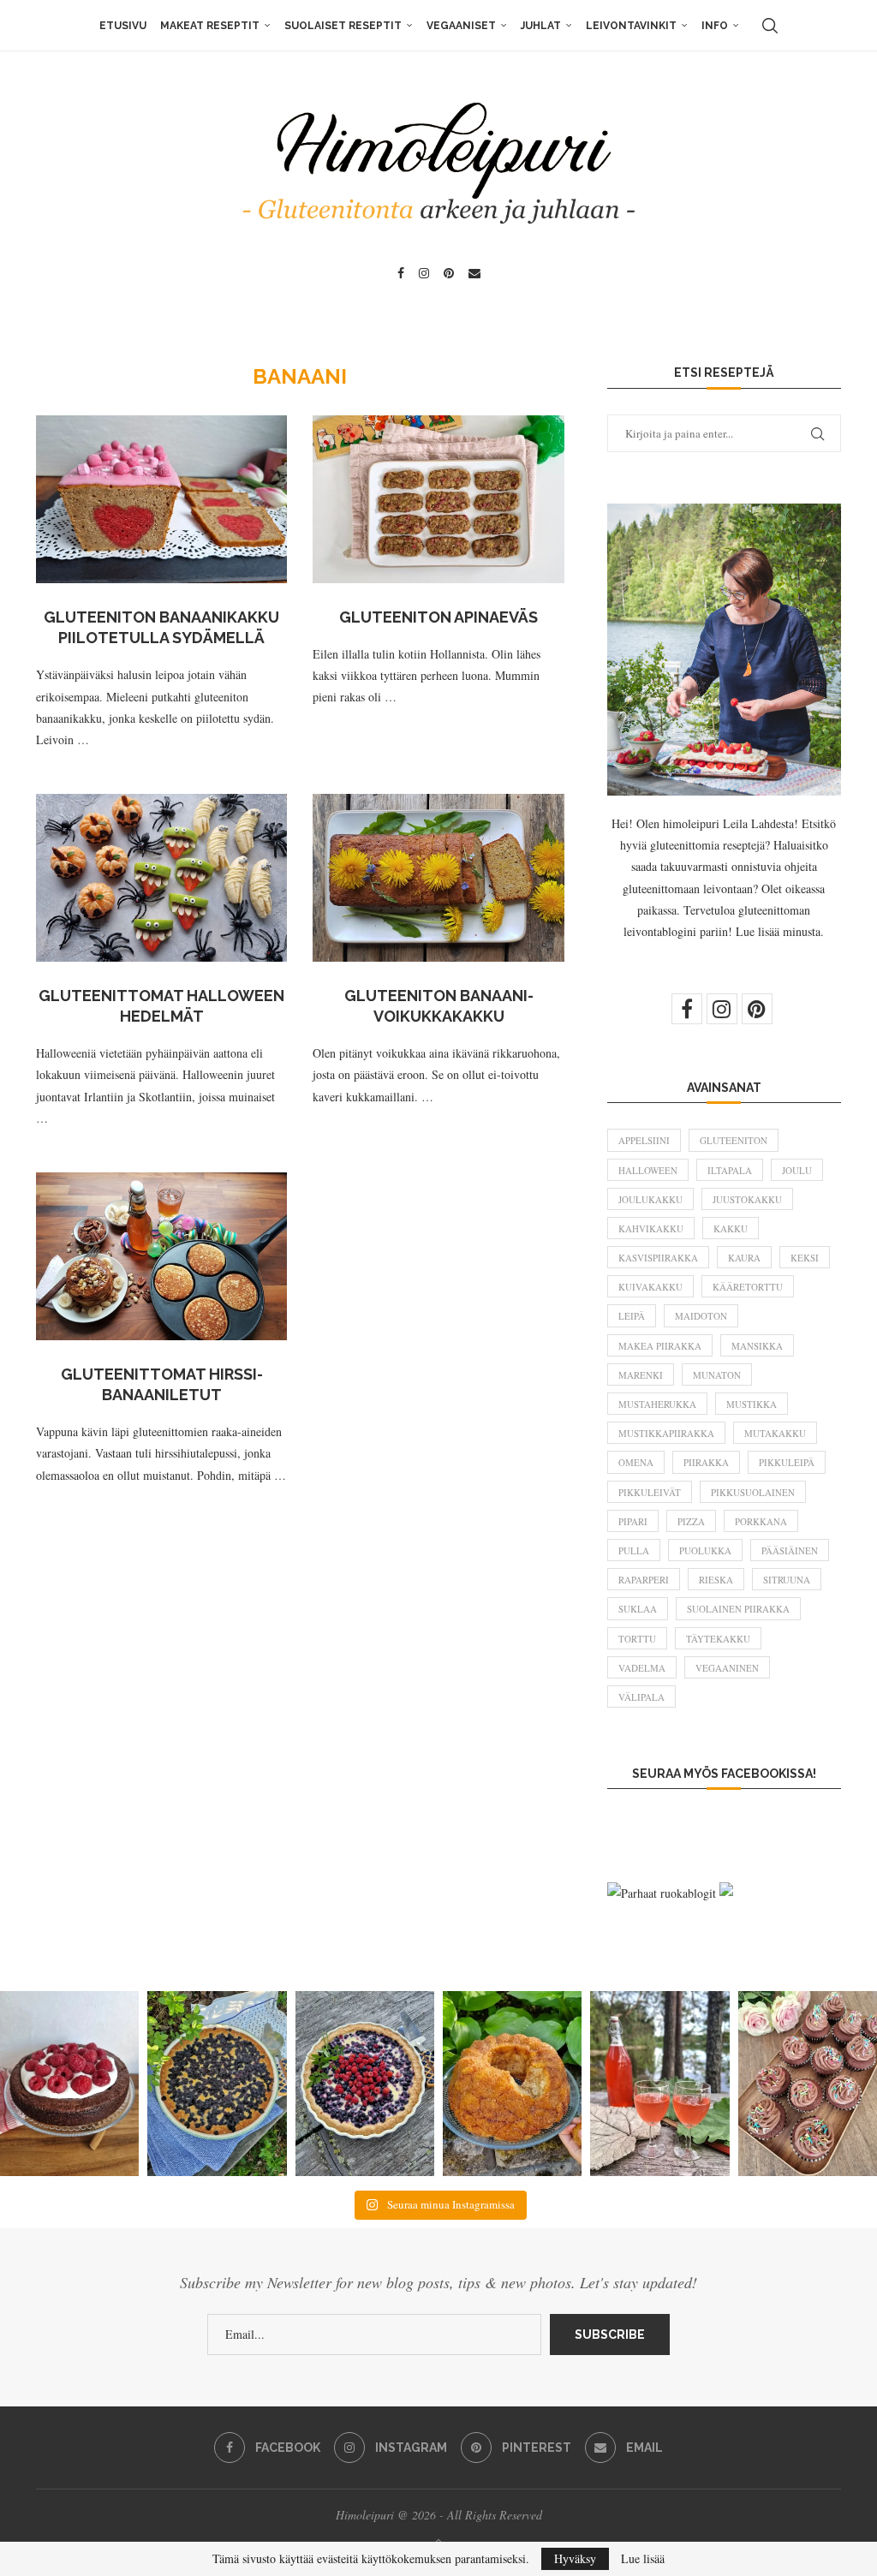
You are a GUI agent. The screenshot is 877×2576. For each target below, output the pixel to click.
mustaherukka (657, 1404)
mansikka (757, 1346)
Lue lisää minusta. (780, 931)
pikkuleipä (787, 1462)
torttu (637, 1639)
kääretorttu (748, 1287)
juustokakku (747, 1199)
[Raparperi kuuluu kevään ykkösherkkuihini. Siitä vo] (659, 2084)
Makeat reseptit (210, 26)
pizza (691, 1521)
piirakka (706, 1462)
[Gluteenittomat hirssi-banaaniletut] (161, 1256)
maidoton (701, 1316)
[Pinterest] (449, 273)
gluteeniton (734, 1140)
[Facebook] (401, 273)
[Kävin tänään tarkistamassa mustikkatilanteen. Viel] (365, 2084)
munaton (717, 1375)
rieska (716, 1580)
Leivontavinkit (631, 26)
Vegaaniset (461, 26)
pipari (633, 1521)
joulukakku (650, 1199)
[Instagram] (424, 273)
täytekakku (718, 1639)
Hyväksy (575, 2558)
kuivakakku (650, 1287)
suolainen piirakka (738, 1609)
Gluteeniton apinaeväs (438, 617)
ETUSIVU (123, 26)
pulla (634, 1550)
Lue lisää (643, 2559)
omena (636, 1462)
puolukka (705, 1550)
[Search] (770, 26)
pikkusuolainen (753, 1492)
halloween (648, 1170)
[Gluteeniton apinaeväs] (438, 499)
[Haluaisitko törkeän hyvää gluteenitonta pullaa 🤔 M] (512, 2084)
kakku (731, 1228)
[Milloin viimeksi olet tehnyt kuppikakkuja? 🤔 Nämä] (808, 2084)
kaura (744, 1258)
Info (715, 26)
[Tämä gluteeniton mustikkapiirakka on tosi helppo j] (217, 2084)
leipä (632, 1316)
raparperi (644, 1580)
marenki (641, 1375)
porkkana (761, 1521)
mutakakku (775, 1433)
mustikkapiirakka (666, 1433)
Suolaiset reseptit (343, 26)
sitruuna (787, 1580)
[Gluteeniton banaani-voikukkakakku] (438, 878)
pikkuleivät (650, 1492)
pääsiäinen (790, 1550)
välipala (641, 1697)
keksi (805, 1258)
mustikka (752, 1404)
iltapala (730, 1170)
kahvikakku (651, 1228)
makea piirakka (660, 1346)
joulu (797, 1170)
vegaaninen (727, 1668)
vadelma (642, 1668)
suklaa (638, 1609)
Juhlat (541, 26)
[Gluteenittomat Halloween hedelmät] (161, 878)
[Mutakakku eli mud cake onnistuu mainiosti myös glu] (69, 2084)
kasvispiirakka (658, 1258)
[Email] (474, 273)
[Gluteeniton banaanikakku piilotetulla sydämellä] (161, 499)
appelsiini (644, 1140)
